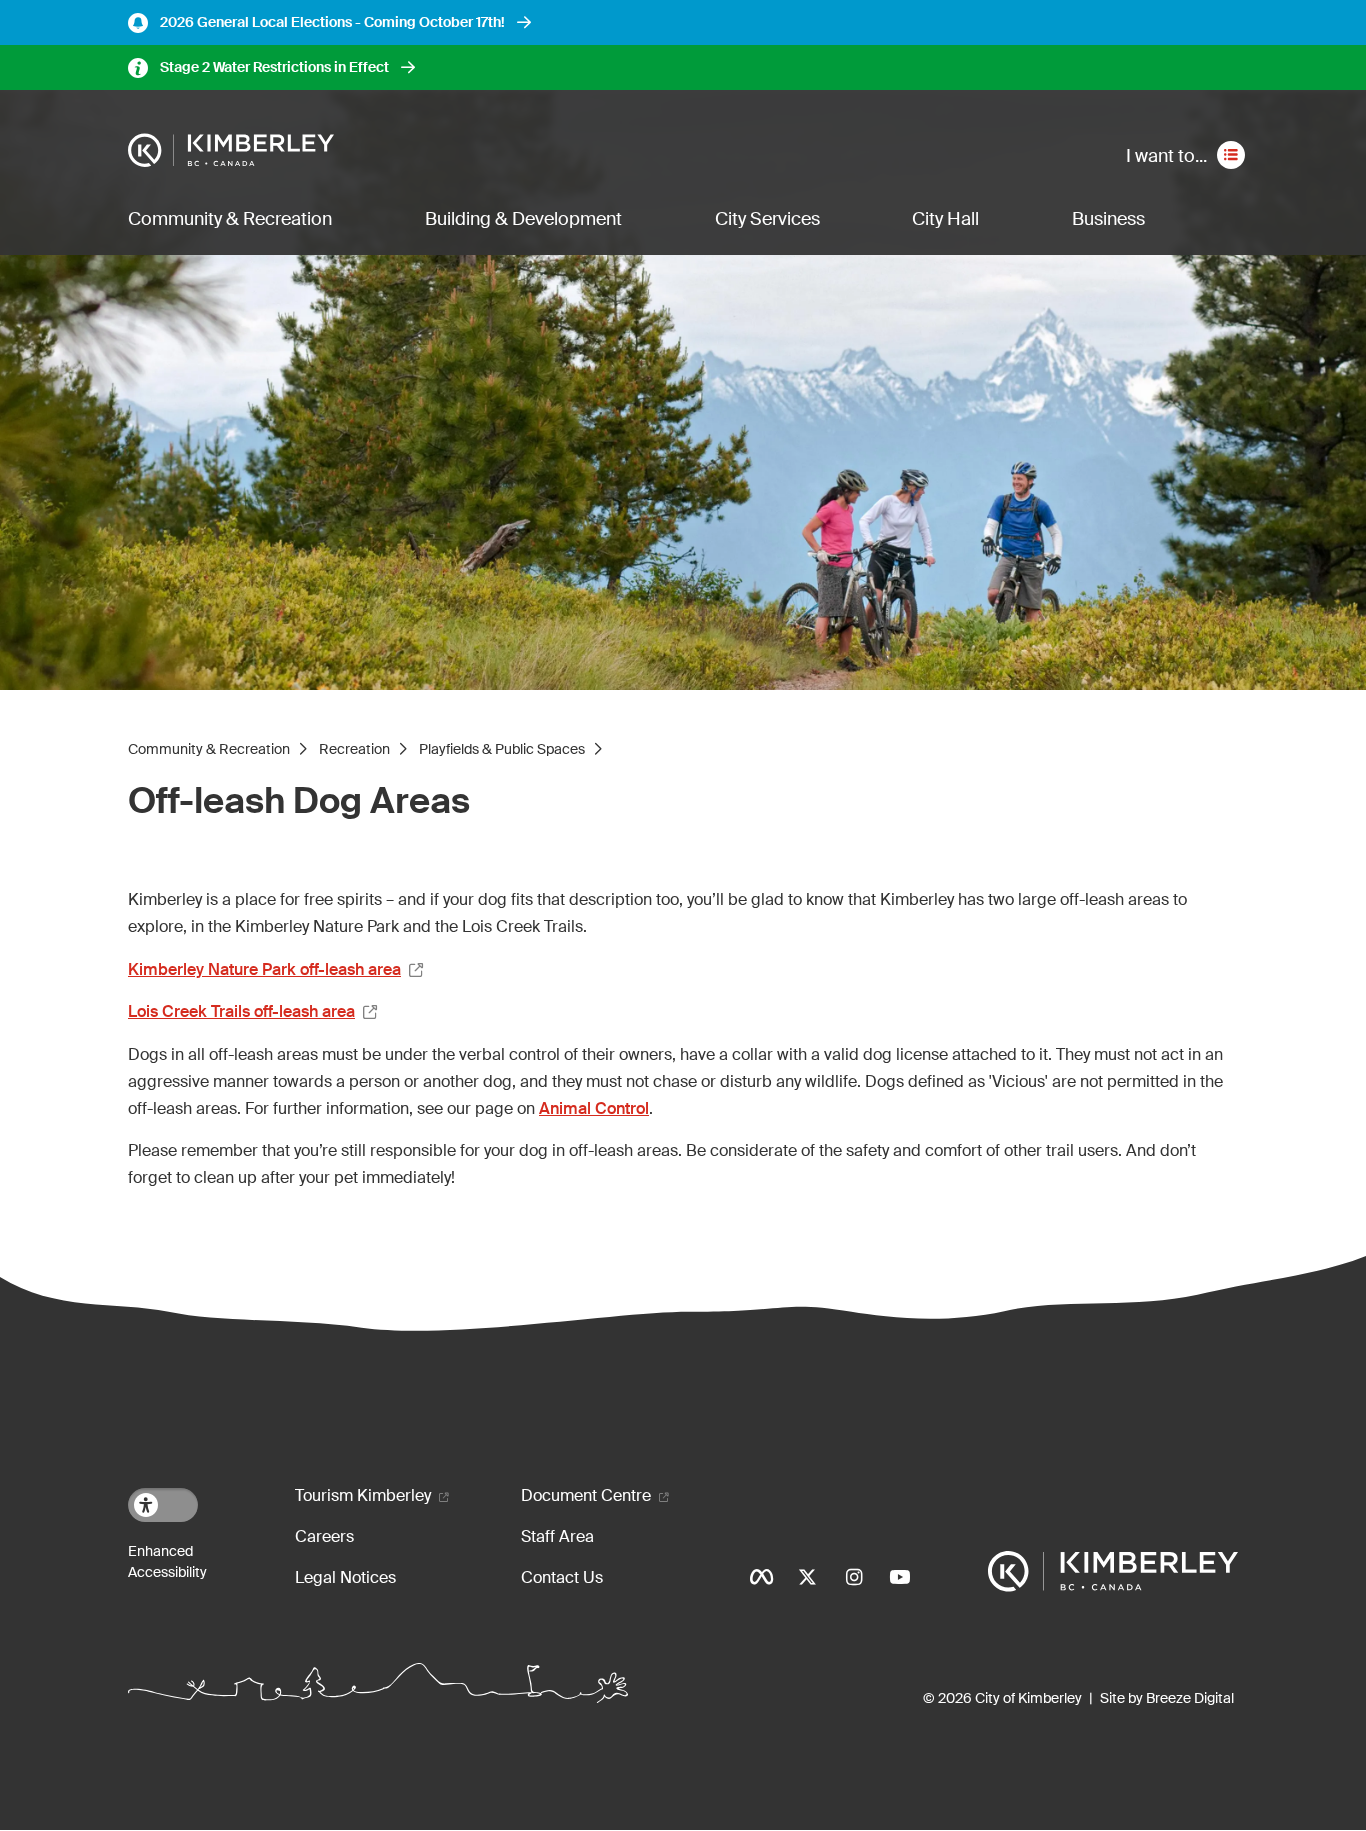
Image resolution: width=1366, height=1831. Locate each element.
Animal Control (594, 1108)
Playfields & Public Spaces (502, 749)
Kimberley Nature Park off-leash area (264, 969)
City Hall (945, 219)
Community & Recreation (230, 219)
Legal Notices (345, 1577)
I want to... (1166, 156)
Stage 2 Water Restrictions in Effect (274, 67)
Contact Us (562, 1577)
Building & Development (523, 219)
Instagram (854, 1577)
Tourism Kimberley (363, 1495)
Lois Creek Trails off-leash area (241, 1011)
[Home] (231, 151)
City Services (767, 219)
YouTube (900, 1577)
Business (1108, 219)
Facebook (762, 1577)
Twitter (808, 1577)
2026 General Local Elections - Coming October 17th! (332, 22)
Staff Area (557, 1536)
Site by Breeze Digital (1167, 1698)
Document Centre (586, 1495)
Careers (324, 1536)
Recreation (354, 749)
